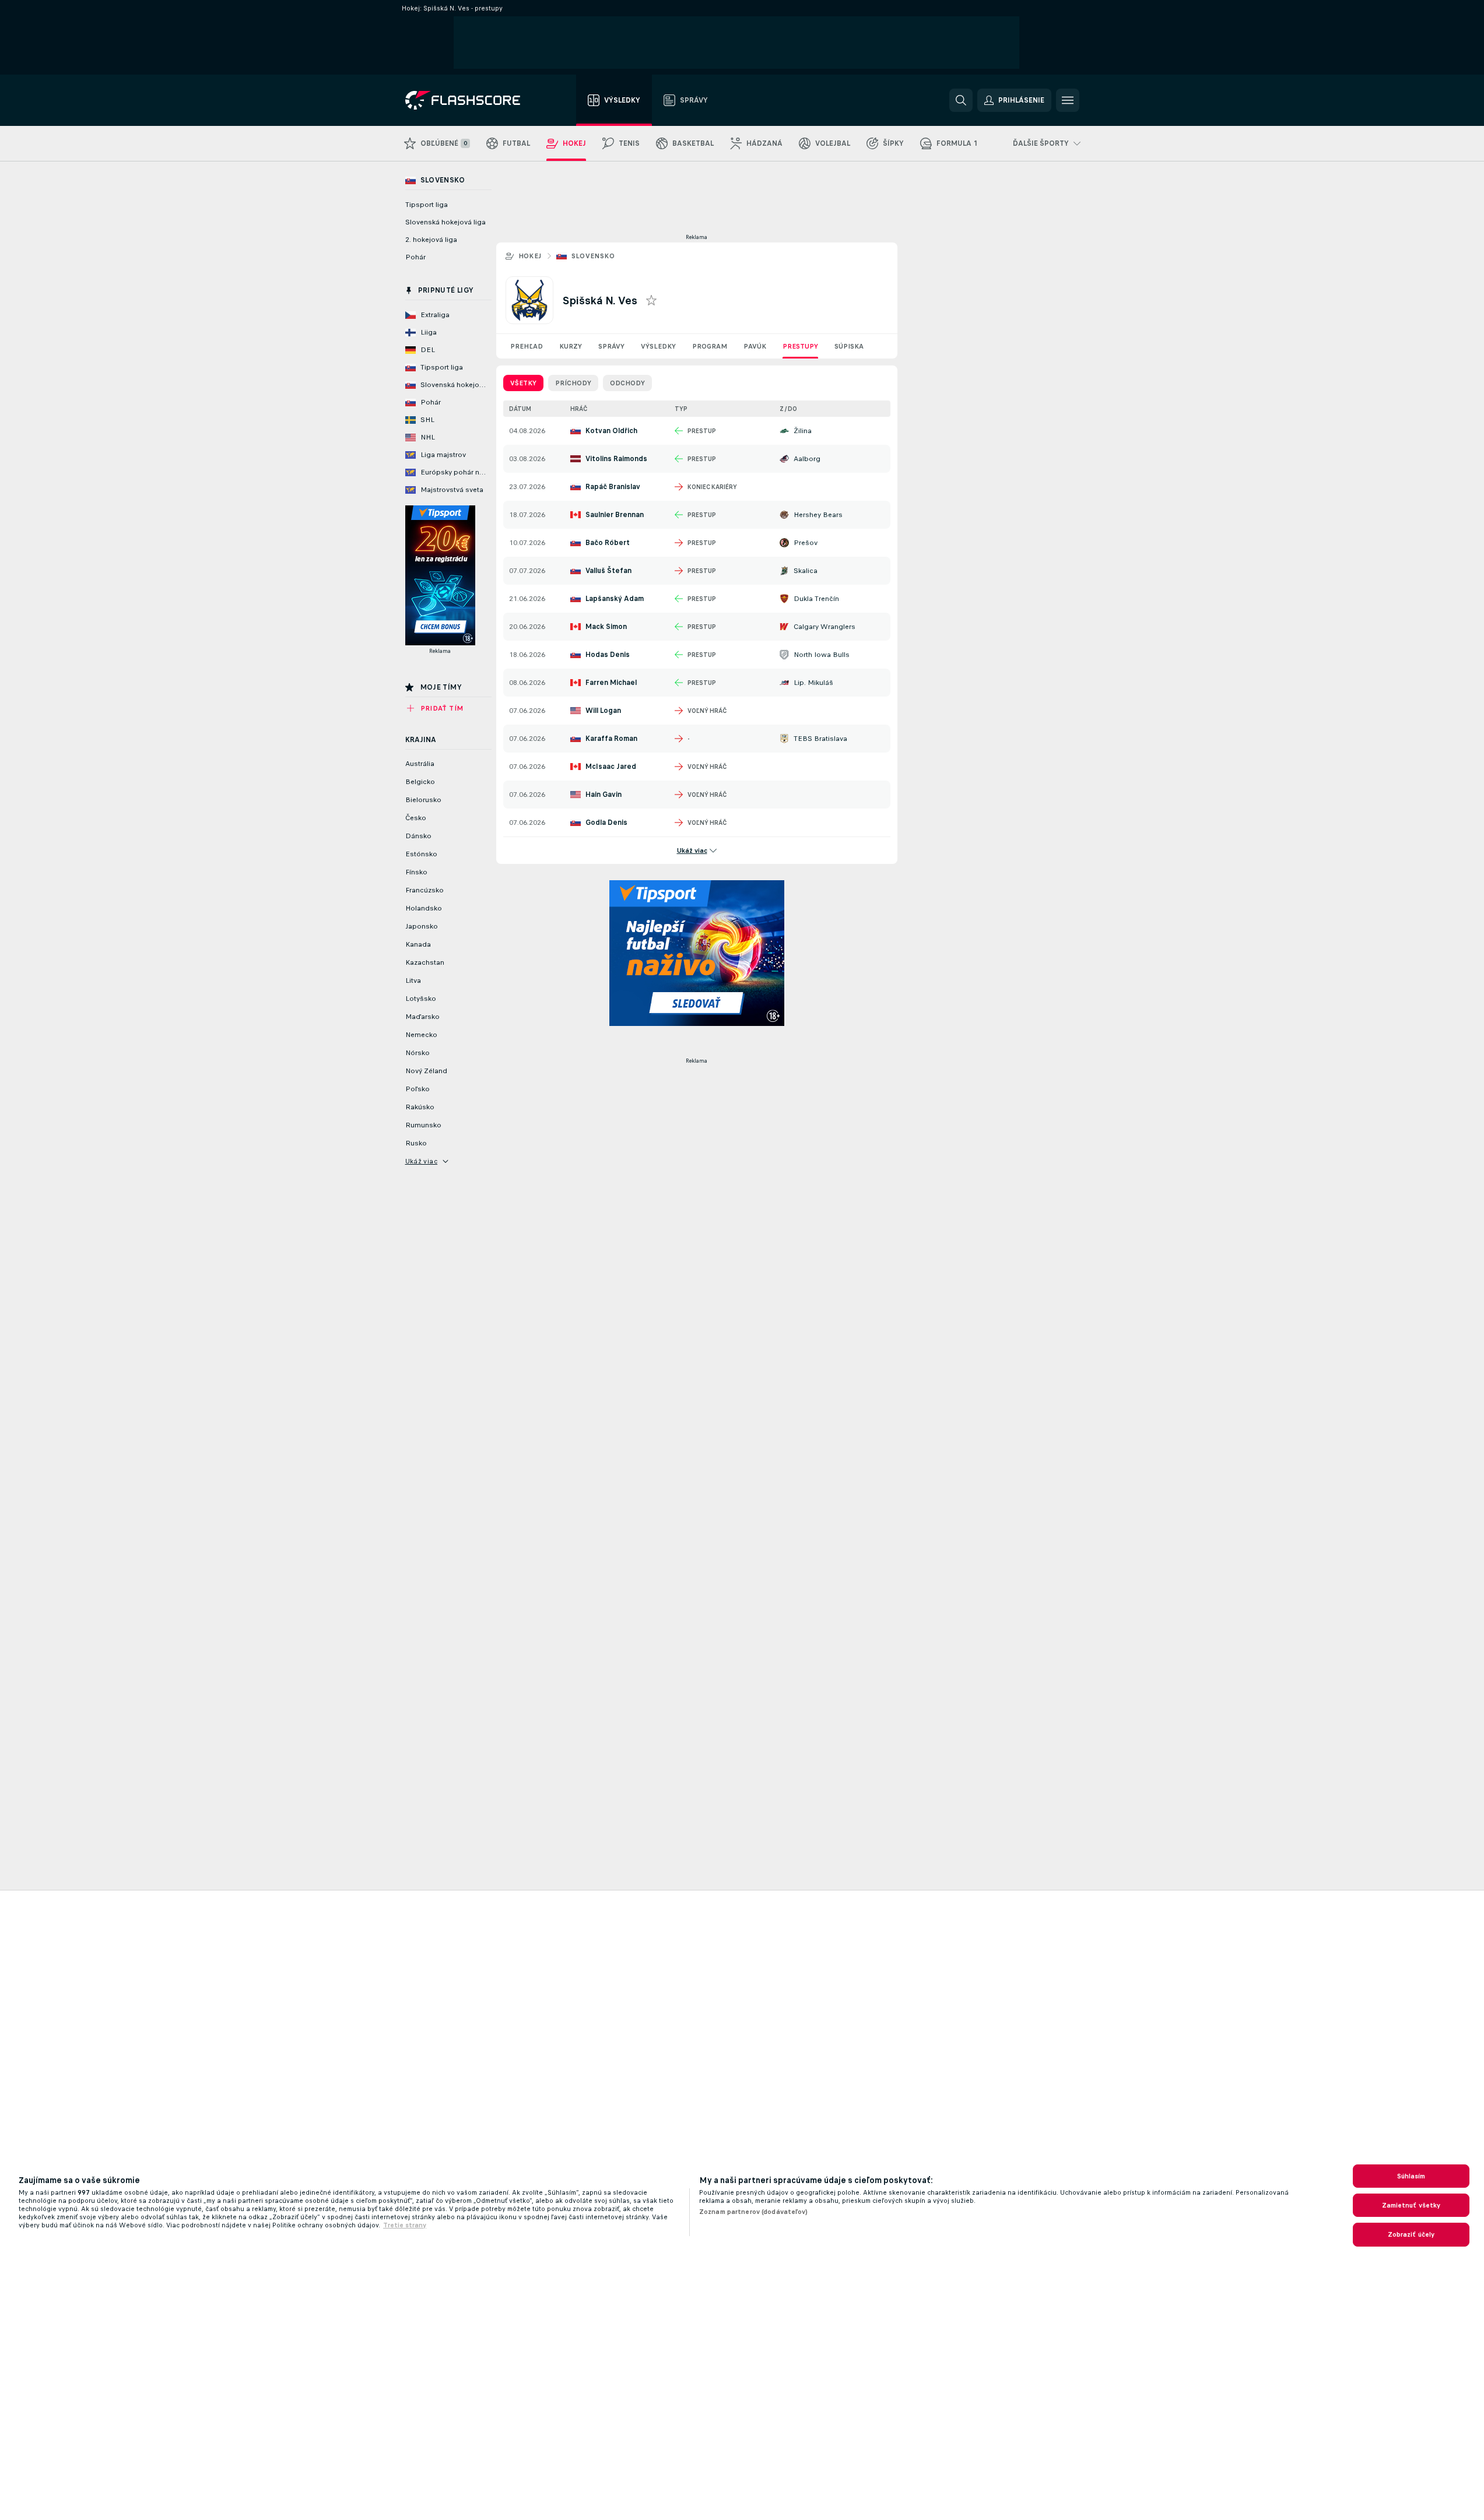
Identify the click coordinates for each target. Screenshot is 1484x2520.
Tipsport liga (427, 205)
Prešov (806, 543)
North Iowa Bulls (822, 655)
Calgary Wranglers (825, 627)
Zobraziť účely (1411, 2234)
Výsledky (658, 346)
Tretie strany (405, 2225)
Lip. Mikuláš (813, 683)
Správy (611, 346)
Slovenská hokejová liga (445, 222)
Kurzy (571, 346)
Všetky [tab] (523, 383)
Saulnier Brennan (615, 515)
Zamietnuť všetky (1411, 2205)
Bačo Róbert (608, 543)
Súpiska (849, 346)
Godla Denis (606, 823)
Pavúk (755, 346)
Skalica (806, 571)
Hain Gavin (604, 795)
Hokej (530, 256)
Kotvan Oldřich (611, 431)
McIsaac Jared (611, 767)
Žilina (803, 431)
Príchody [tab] (573, 383)
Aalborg (807, 459)
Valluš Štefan (608, 571)
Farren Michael (611, 683)
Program (710, 346)
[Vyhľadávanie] (961, 100)
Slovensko (593, 256)
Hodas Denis (608, 655)
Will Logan (603, 711)
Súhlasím (1411, 2176)
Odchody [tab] (627, 383)
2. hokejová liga (431, 240)
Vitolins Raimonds (616, 459)
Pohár (415, 257)
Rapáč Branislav (613, 487)
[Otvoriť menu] (1068, 100)
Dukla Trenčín (816, 599)
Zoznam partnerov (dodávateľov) (754, 2212)
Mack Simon (606, 627)
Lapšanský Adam (615, 599)
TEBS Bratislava (820, 739)
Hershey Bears (818, 515)
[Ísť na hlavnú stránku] (471, 100)
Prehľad (527, 346)
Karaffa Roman (611, 739)
